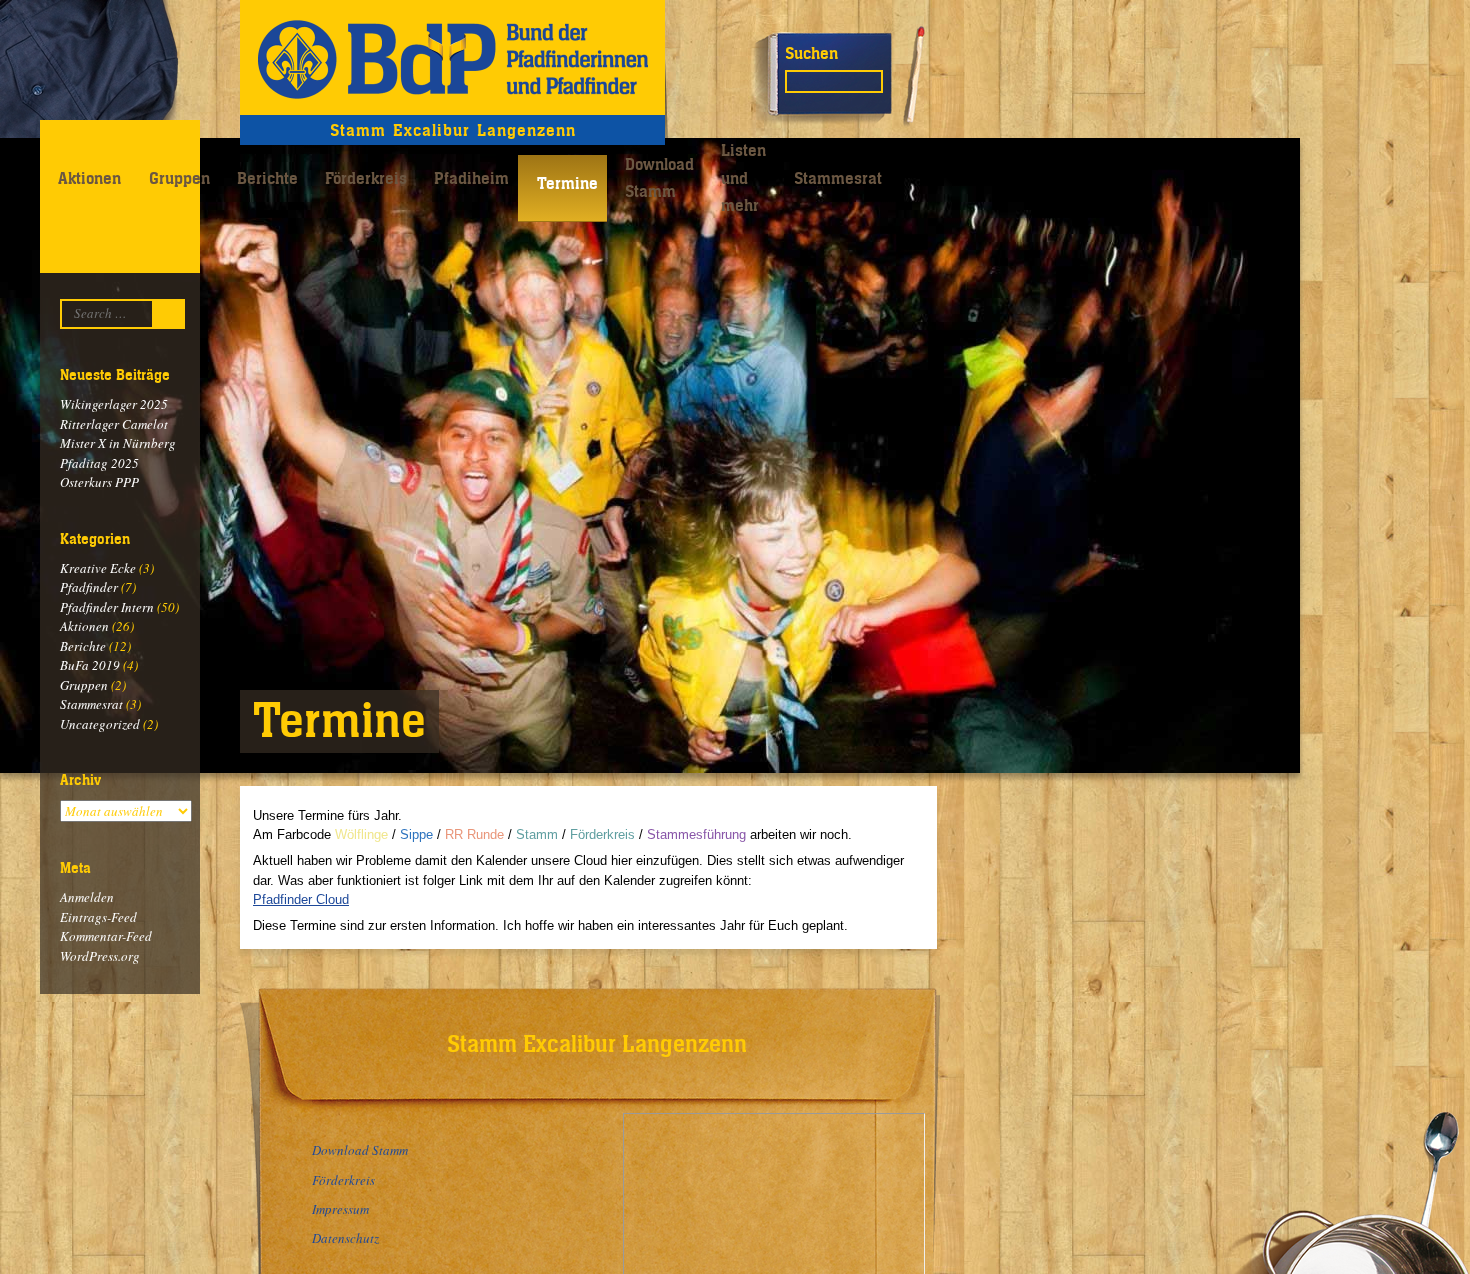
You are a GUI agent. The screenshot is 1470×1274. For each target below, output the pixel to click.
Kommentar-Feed (106, 936)
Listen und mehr (743, 177)
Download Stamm (659, 177)
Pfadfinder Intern (107, 607)
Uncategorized (100, 724)
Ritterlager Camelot (114, 424)
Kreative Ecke (98, 568)
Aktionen (89, 178)
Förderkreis (366, 178)
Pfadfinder (89, 587)
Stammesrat (838, 178)
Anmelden (87, 897)
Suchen (811, 53)
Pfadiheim (471, 178)
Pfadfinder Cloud (301, 899)
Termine (567, 183)
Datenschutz (345, 1238)
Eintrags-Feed (98, 917)
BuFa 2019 (90, 665)
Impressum (340, 1209)
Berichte (267, 178)
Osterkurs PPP (99, 482)
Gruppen (179, 178)
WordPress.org (100, 956)
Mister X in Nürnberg (118, 443)
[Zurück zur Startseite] (452, 57)
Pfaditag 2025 (99, 463)
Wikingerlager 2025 (114, 404)
